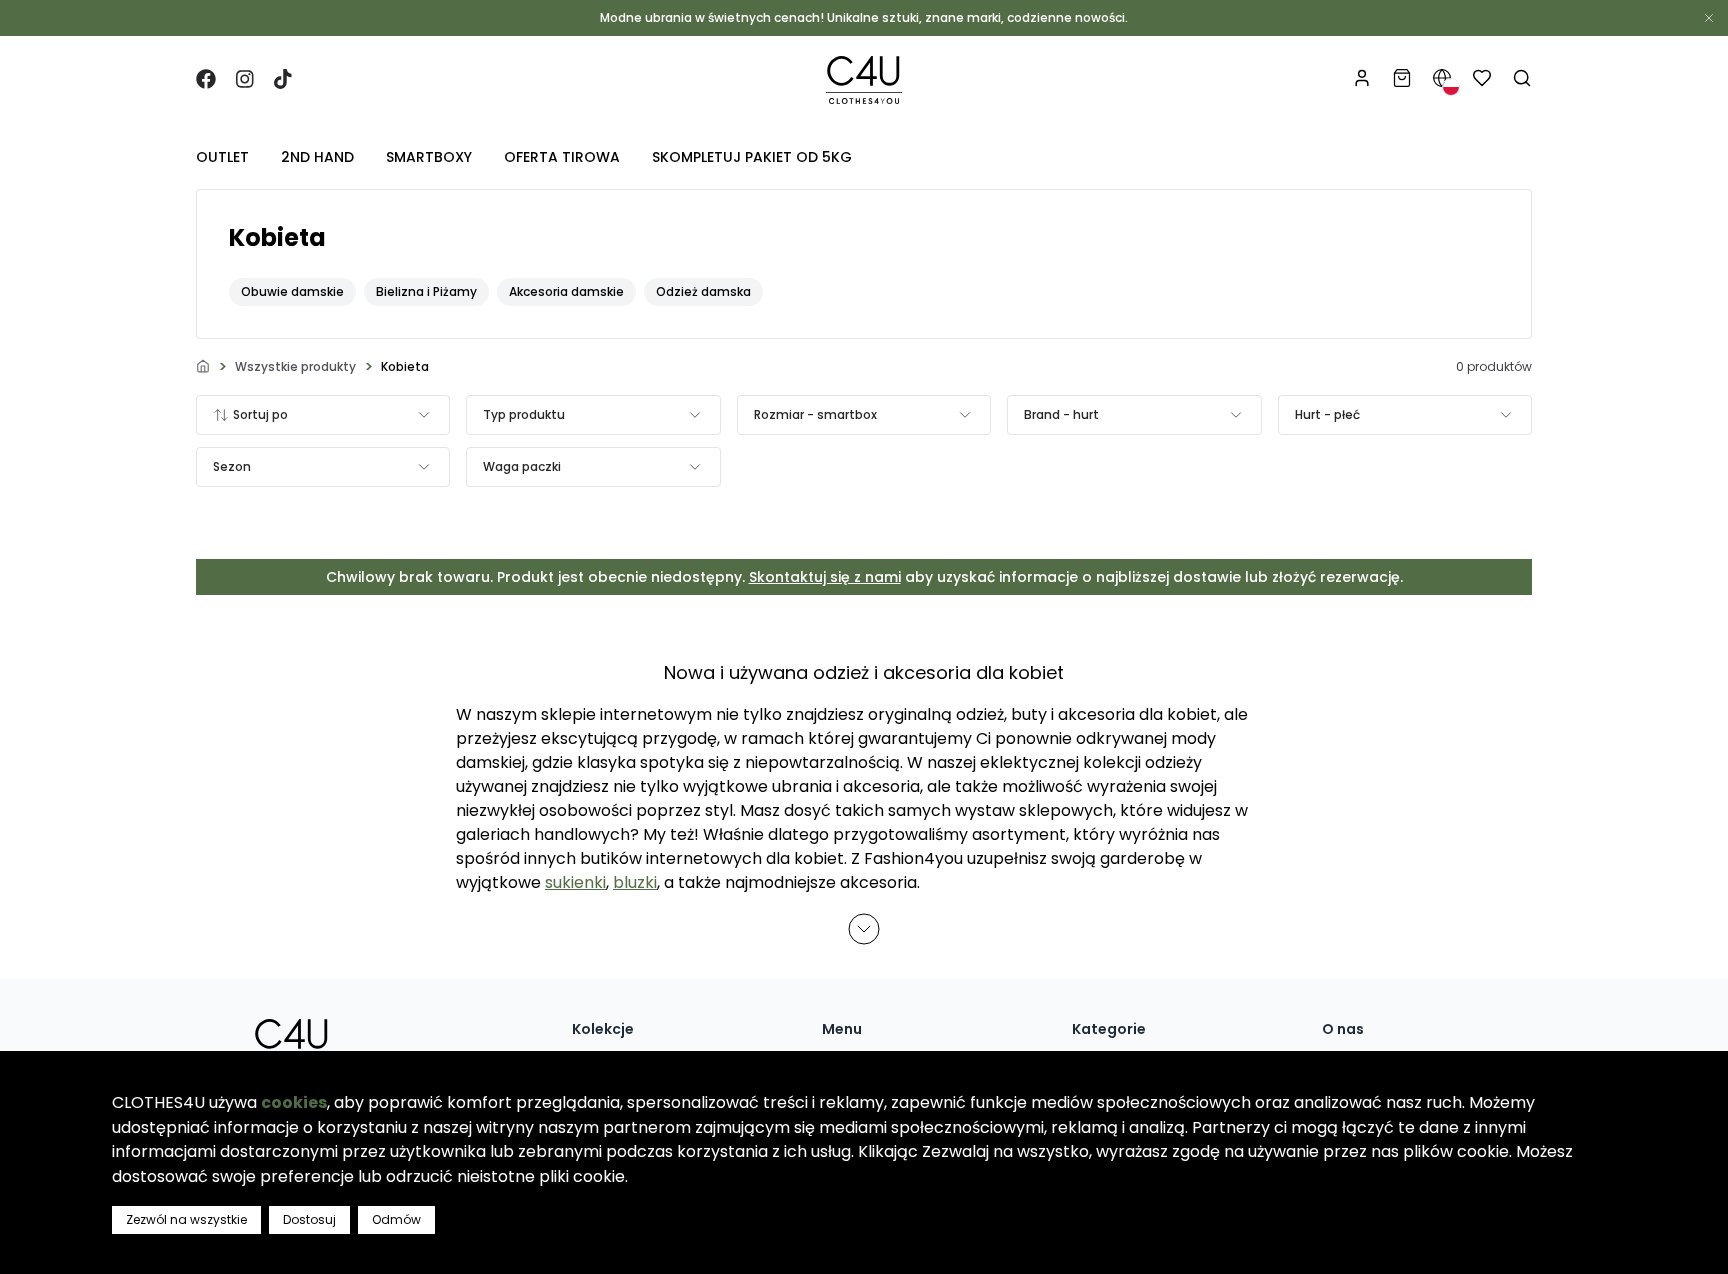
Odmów (396, 1219)
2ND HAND (317, 157)
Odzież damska (703, 291)
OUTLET (222, 157)
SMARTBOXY (429, 157)
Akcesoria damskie (566, 291)
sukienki (575, 882)
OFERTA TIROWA (562, 157)
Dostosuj (309, 1219)
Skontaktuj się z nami (825, 577)
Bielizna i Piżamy (426, 291)
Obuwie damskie (292, 291)
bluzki (635, 882)
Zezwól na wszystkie (186, 1219)
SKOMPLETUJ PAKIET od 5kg (752, 157)
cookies (294, 1102)
